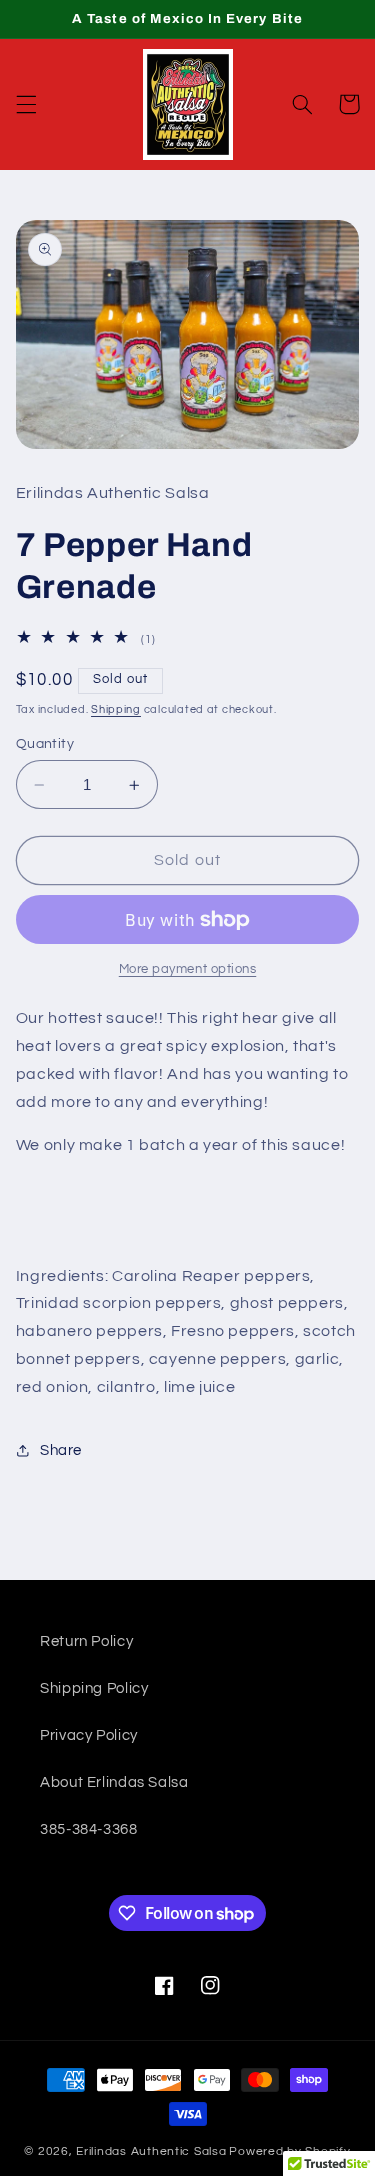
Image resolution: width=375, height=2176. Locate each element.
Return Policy (86, 1641)
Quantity (45, 744)
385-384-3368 (89, 1829)
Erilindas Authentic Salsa (151, 2151)
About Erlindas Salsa (114, 1782)
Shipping (116, 709)
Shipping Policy (94, 1688)
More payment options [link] (188, 969)
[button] (26, 104)
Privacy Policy (89, 1735)
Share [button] (61, 1450)
